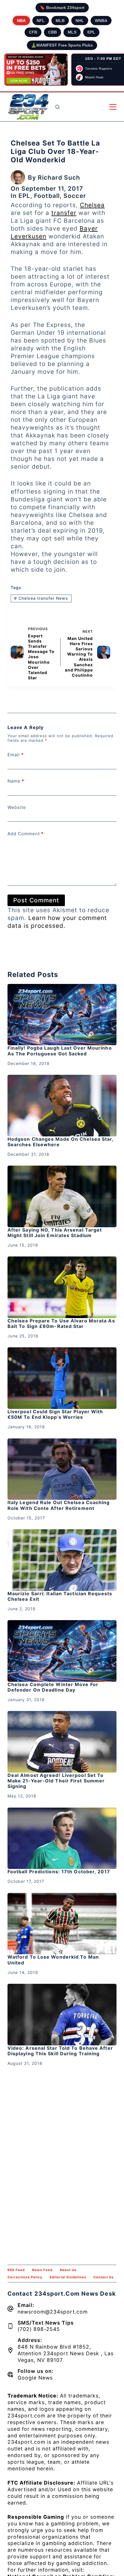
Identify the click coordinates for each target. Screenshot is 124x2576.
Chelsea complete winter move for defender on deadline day (53, 1687)
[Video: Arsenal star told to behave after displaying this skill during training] (62, 2015)
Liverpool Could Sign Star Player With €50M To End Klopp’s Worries (55, 1414)
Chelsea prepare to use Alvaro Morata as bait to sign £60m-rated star (61, 1323)
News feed (42, 2270)
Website (17, 807)
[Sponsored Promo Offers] (36, 70)
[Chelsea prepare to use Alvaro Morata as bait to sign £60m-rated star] (62, 1287)
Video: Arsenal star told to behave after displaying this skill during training (60, 2051)
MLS (72, 32)
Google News (35, 2378)
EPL (91, 32)
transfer (64, 213)
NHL (80, 21)
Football (47, 196)
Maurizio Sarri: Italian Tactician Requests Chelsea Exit (60, 1596)
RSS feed (16, 2270)
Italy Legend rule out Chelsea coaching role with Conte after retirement (59, 1505)
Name (16, 781)
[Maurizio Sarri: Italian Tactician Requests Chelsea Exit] (62, 1560)
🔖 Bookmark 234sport (62, 8)
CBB (52, 32)
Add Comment (26, 834)
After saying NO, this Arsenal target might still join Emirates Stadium (55, 1233)
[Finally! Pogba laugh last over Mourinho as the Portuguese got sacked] (62, 1015)
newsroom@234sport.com (53, 2312)
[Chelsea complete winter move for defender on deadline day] (62, 1651)
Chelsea (92, 205)
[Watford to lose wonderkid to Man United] (62, 1924)
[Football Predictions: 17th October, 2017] (62, 1838)
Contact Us (104, 2277)
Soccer (75, 196)
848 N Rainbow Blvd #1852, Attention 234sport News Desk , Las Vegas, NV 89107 (66, 2353)
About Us (68, 2270)
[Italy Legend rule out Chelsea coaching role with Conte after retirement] (62, 1469)
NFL (41, 21)
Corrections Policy (25, 2277)
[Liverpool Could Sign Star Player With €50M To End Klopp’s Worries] (62, 1378)
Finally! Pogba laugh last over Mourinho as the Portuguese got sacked (60, 1051)
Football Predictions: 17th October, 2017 (59, 1872)
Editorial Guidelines (68, 2277)
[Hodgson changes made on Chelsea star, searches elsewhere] (62, 1106)
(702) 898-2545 (39, 2329)
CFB (33, 32)
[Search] (58, 107)
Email (16, 755)
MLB (60, 21)
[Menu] (113, 107)
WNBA (101, 21)
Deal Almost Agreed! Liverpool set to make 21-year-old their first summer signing (56, 1781)
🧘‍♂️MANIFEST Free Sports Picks (62, 45)
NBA (21, 21)
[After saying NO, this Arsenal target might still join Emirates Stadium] (62, 1196)
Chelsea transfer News (41, 598)
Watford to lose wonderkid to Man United (53, 1960)
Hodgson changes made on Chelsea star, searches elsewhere (61, 1142)
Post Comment (36, 900)
